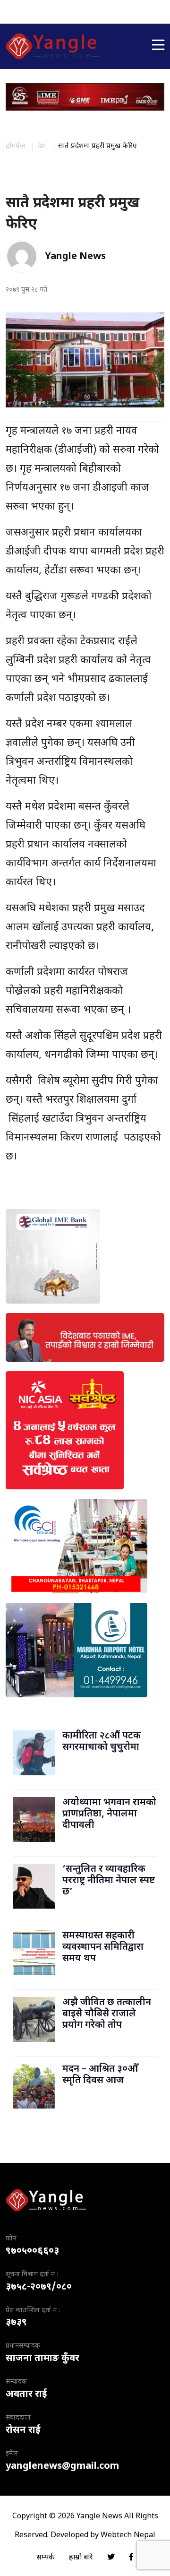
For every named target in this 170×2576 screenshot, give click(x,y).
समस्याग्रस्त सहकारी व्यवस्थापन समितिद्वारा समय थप (103, 1947)
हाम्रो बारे (81, 2558)
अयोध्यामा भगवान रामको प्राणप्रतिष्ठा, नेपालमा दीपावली (109, 1814)
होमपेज (15, 146)
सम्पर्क (46, 2558)
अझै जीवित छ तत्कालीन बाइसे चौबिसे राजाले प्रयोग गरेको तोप (107, 2014)
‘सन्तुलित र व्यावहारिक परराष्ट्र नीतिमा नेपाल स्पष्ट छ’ (109, 1881)
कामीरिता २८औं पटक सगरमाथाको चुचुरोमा (102, 1742)
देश (42, 146)
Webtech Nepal (128, 2536)
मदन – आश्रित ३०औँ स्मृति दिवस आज (100, 2075)
